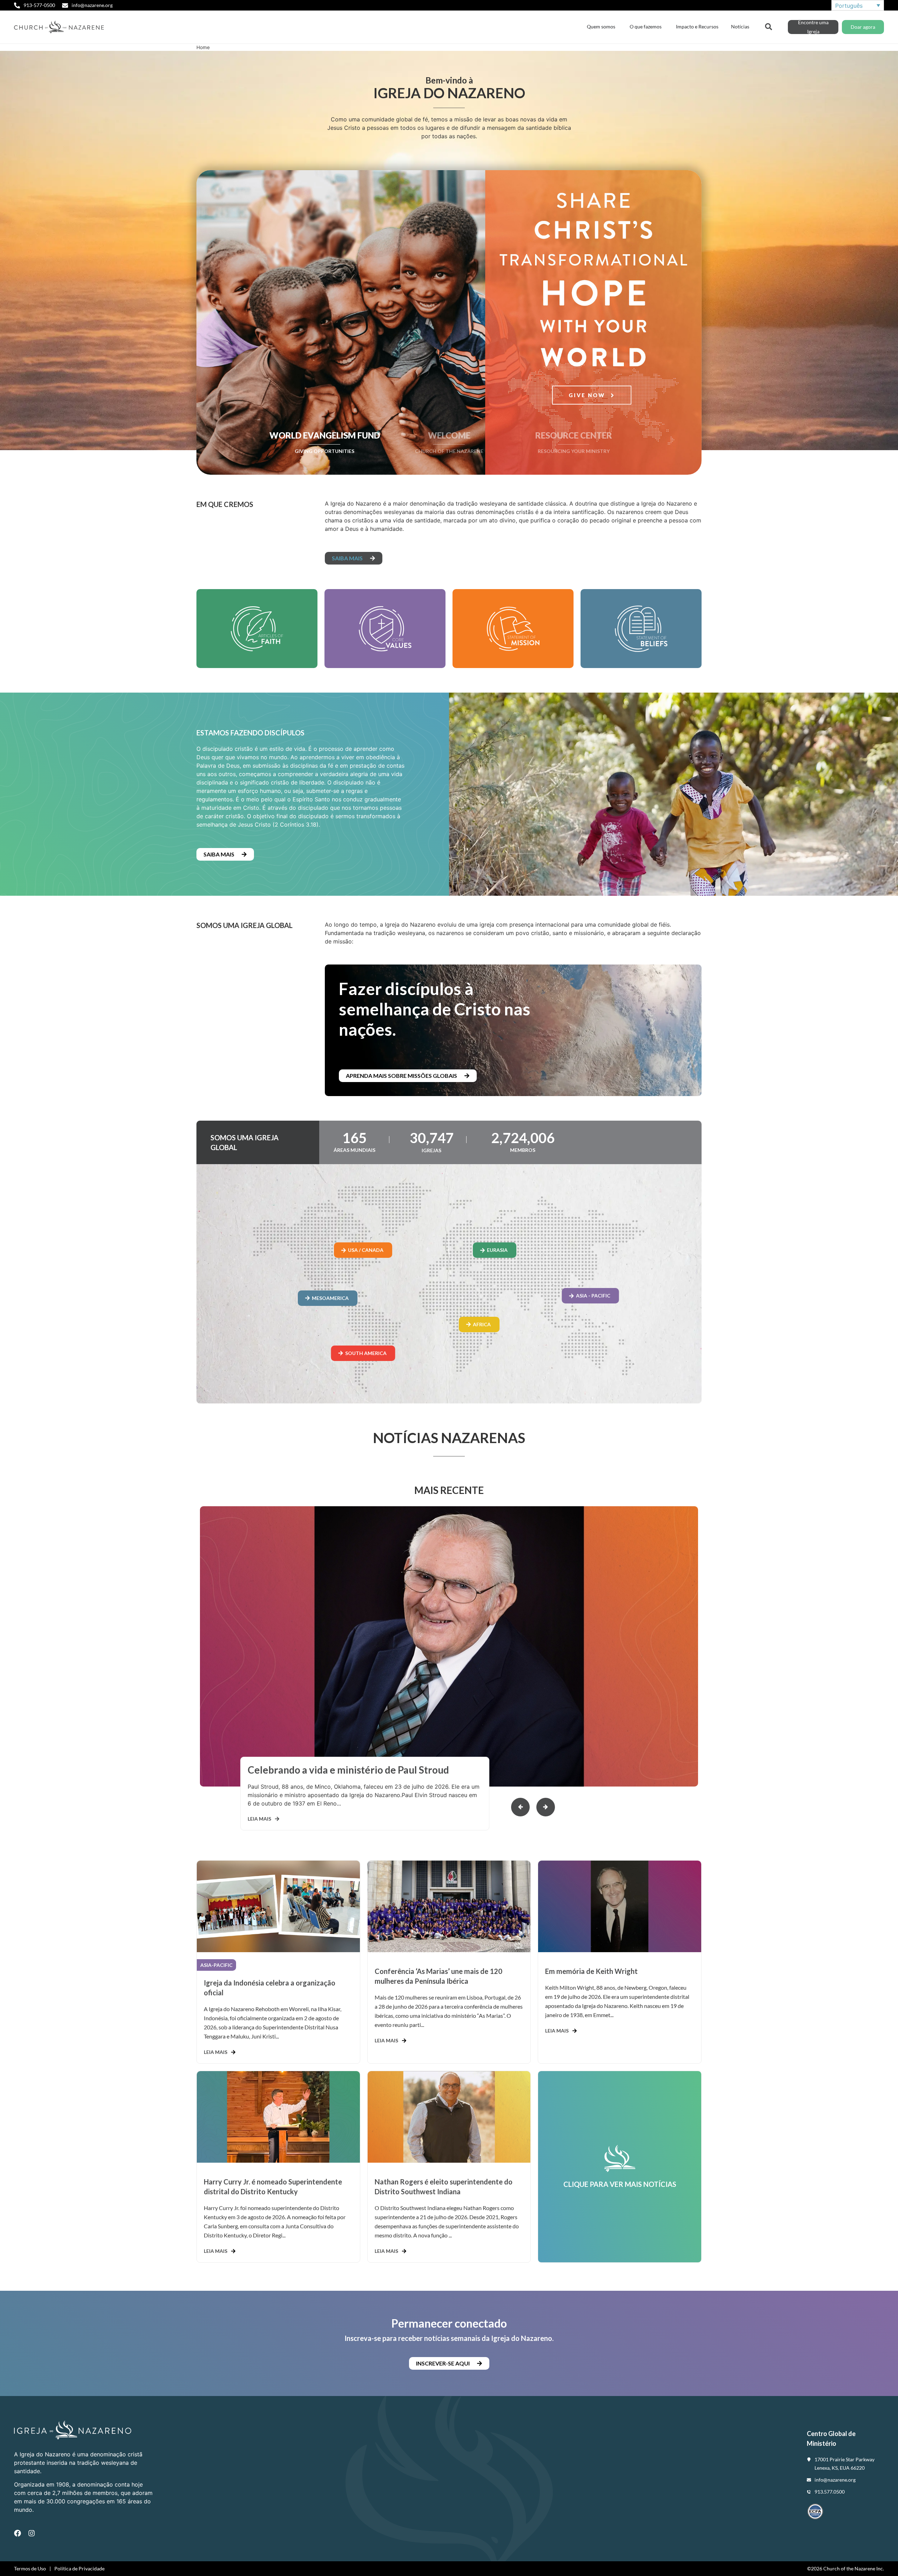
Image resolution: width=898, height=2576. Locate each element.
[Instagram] (32, 2533)
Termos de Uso (30, 2568)
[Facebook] (18, 2533)
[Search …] (769, 26)
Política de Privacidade (79, 2568)
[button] (546, 1807)
